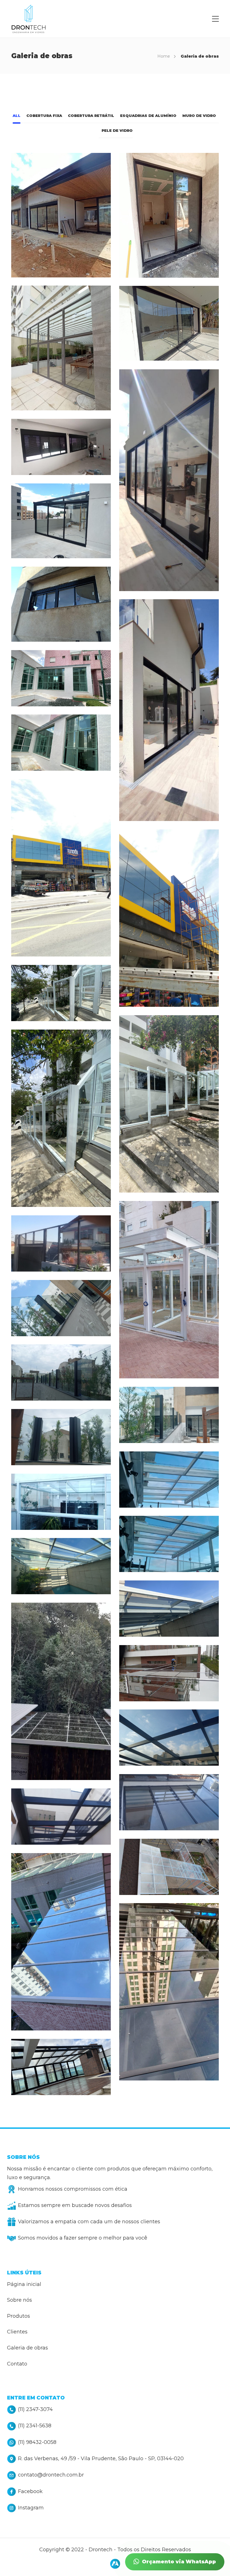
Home (164, 56)
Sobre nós (19, 2300)
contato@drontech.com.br (51, 2475)
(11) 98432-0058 (37, 2442)
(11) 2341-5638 (35, 2426)
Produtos (19, 2316)
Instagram (31, 2508)
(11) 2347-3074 (35, 2409)
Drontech (101, 2550)
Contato (17, 2364)
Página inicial (24, 2284)
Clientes (17, 2332)
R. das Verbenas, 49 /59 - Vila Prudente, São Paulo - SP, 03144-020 (101, 2459)
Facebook (30, 2491)
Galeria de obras (27, 2348)
